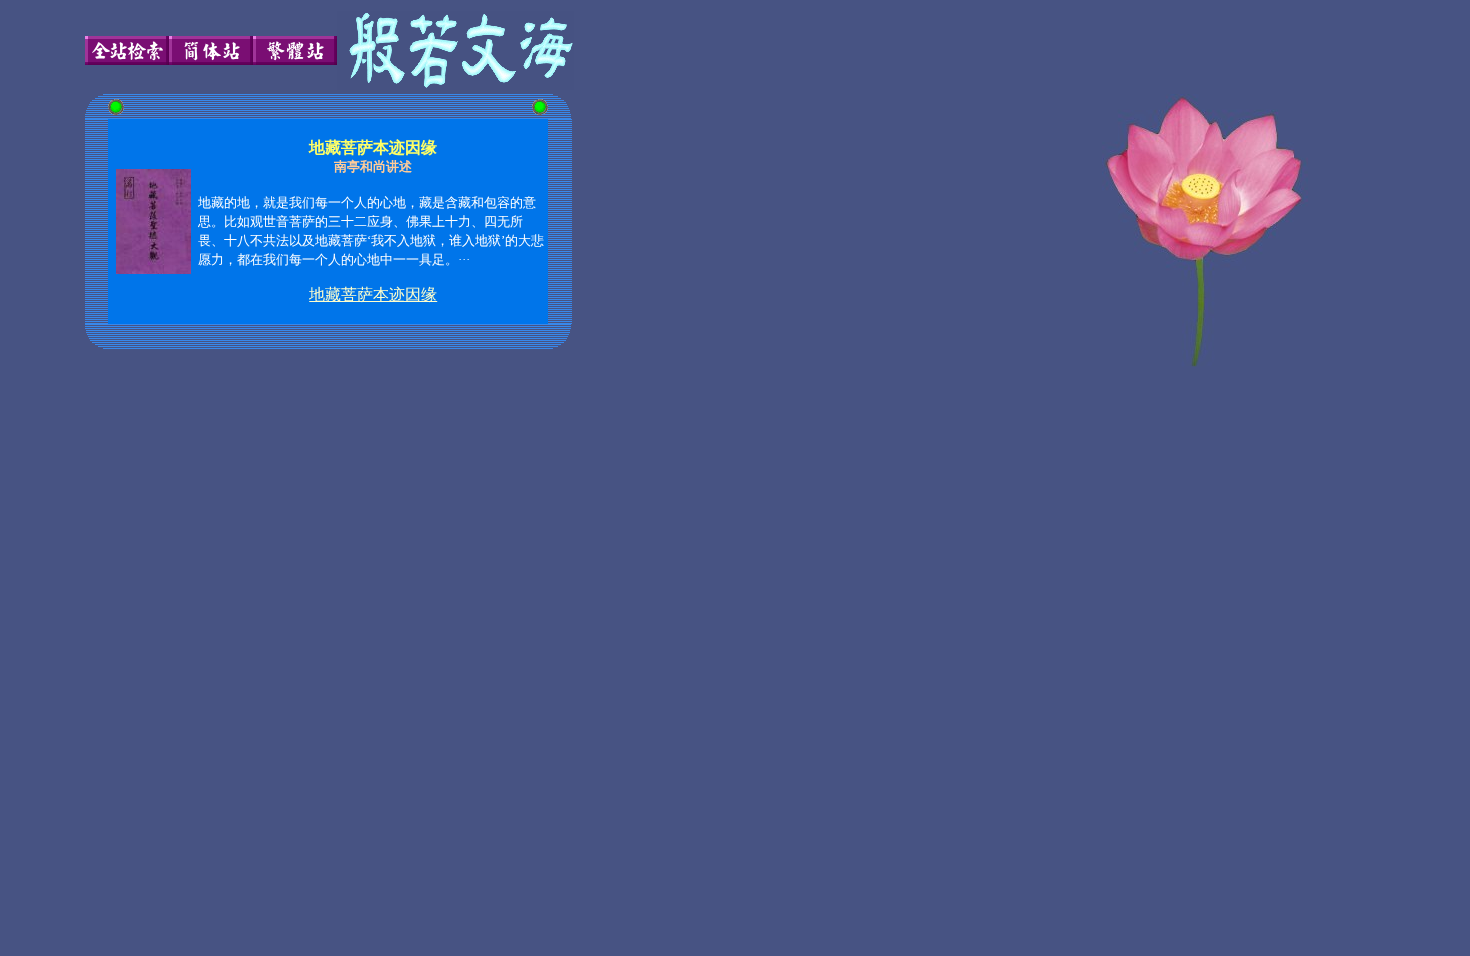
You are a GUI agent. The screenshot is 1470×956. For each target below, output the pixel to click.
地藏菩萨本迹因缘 (373, 294)
